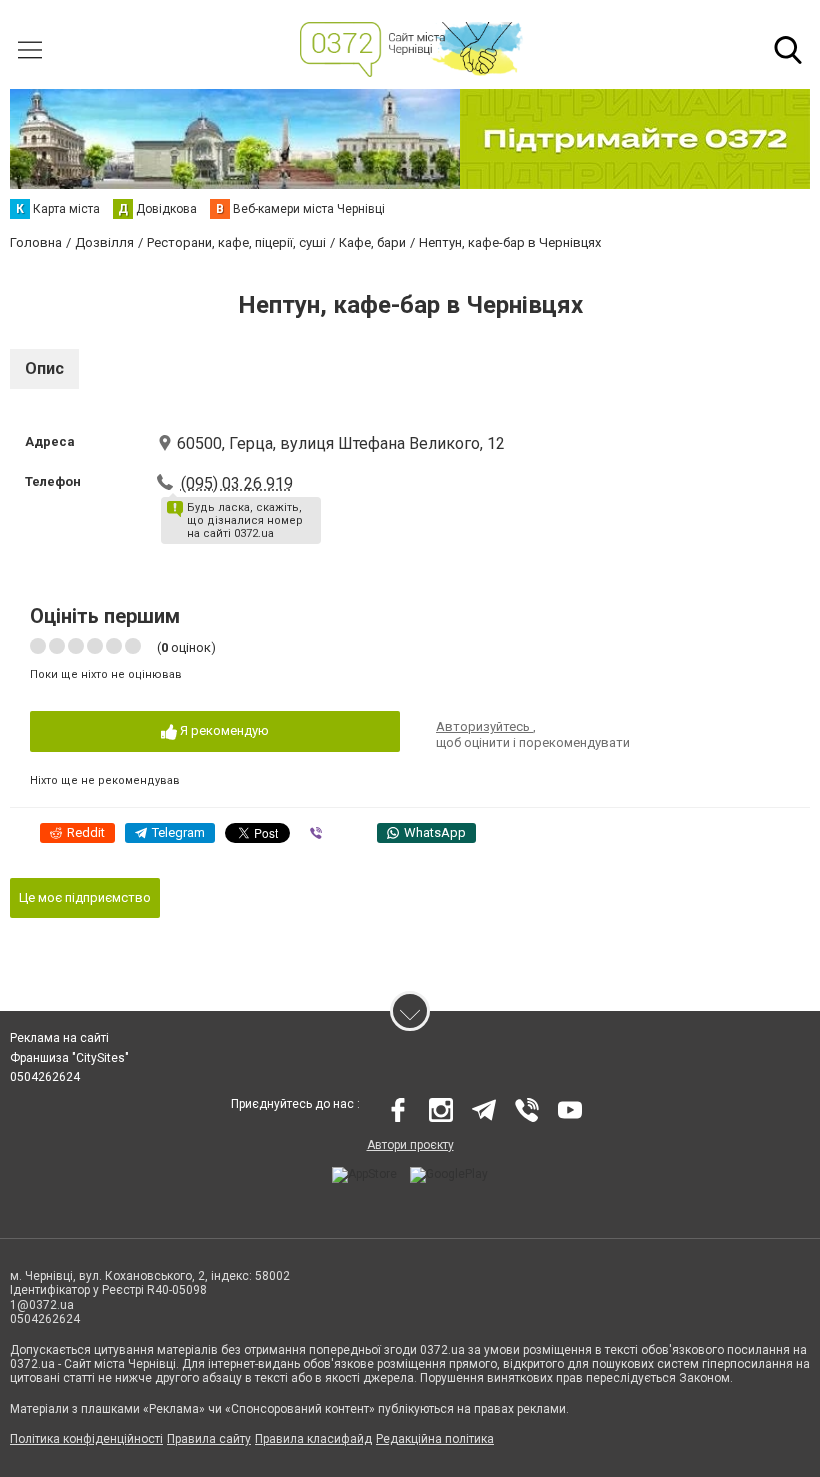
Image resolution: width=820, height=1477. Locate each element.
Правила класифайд (313, 1439)
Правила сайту (209, 1439)
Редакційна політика (435, 1439)
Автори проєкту (410, 1145)
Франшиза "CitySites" (69, 1058)
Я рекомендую (223, 730)
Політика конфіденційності (86, 1439)
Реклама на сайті (59, 1038)
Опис (44, 368)
